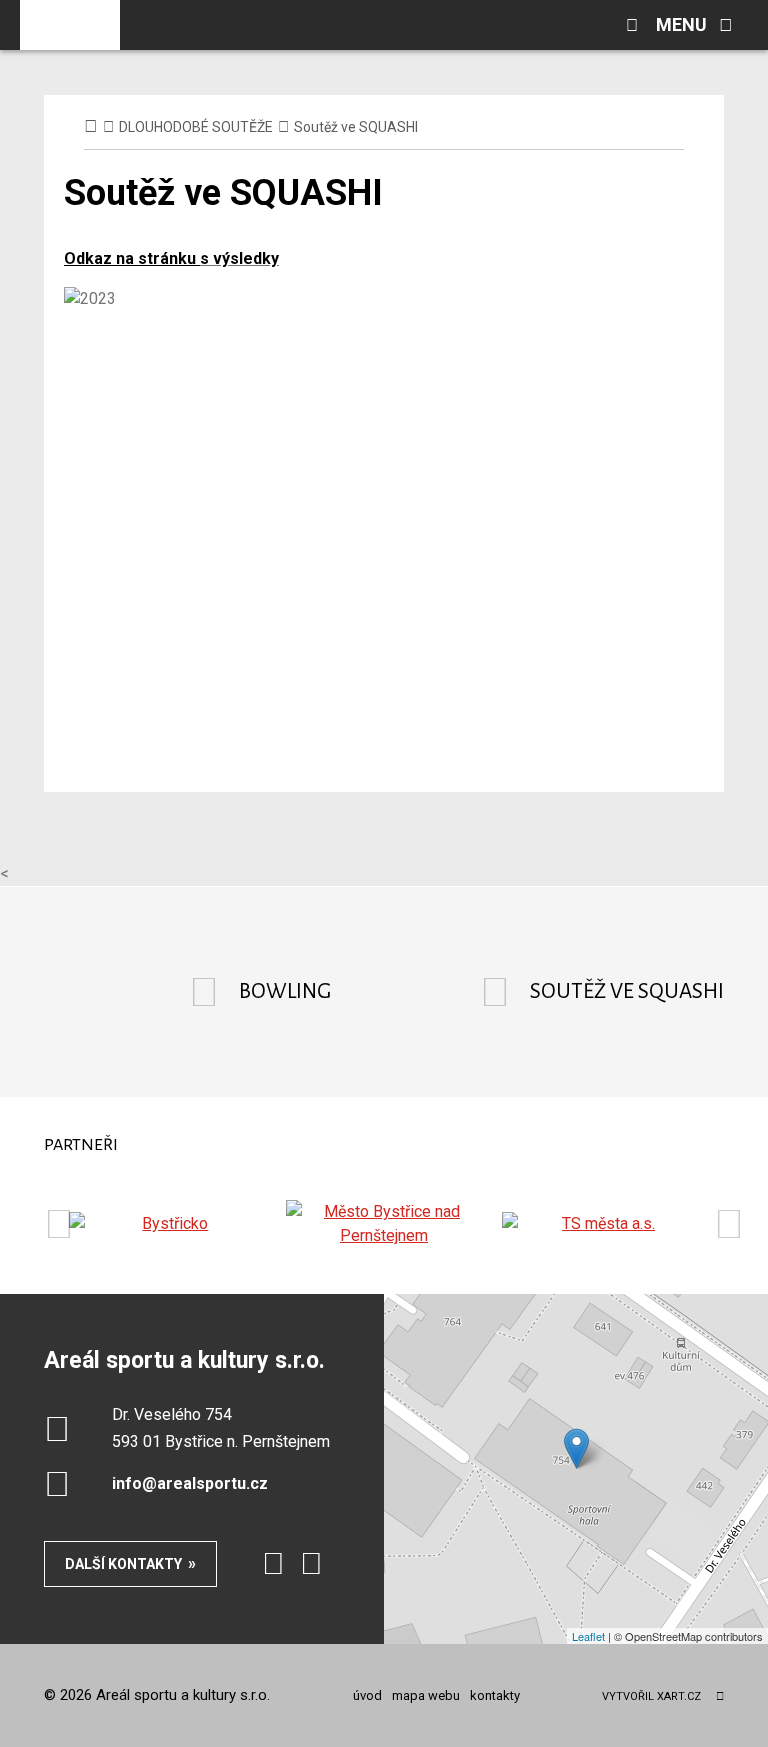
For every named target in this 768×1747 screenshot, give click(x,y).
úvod (367, 1695)
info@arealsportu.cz (190, 1483)
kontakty (495, 1695)
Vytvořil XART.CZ (651, 1696)
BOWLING (285, 991)
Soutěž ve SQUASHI (627, 991)
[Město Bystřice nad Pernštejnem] (384, 1224)
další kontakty (123, 1564)
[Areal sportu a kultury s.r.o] (70, 25)
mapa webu (426, 1695)
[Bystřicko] (167, 1224)
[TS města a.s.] (600, 1224)
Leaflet (588, 1636)
